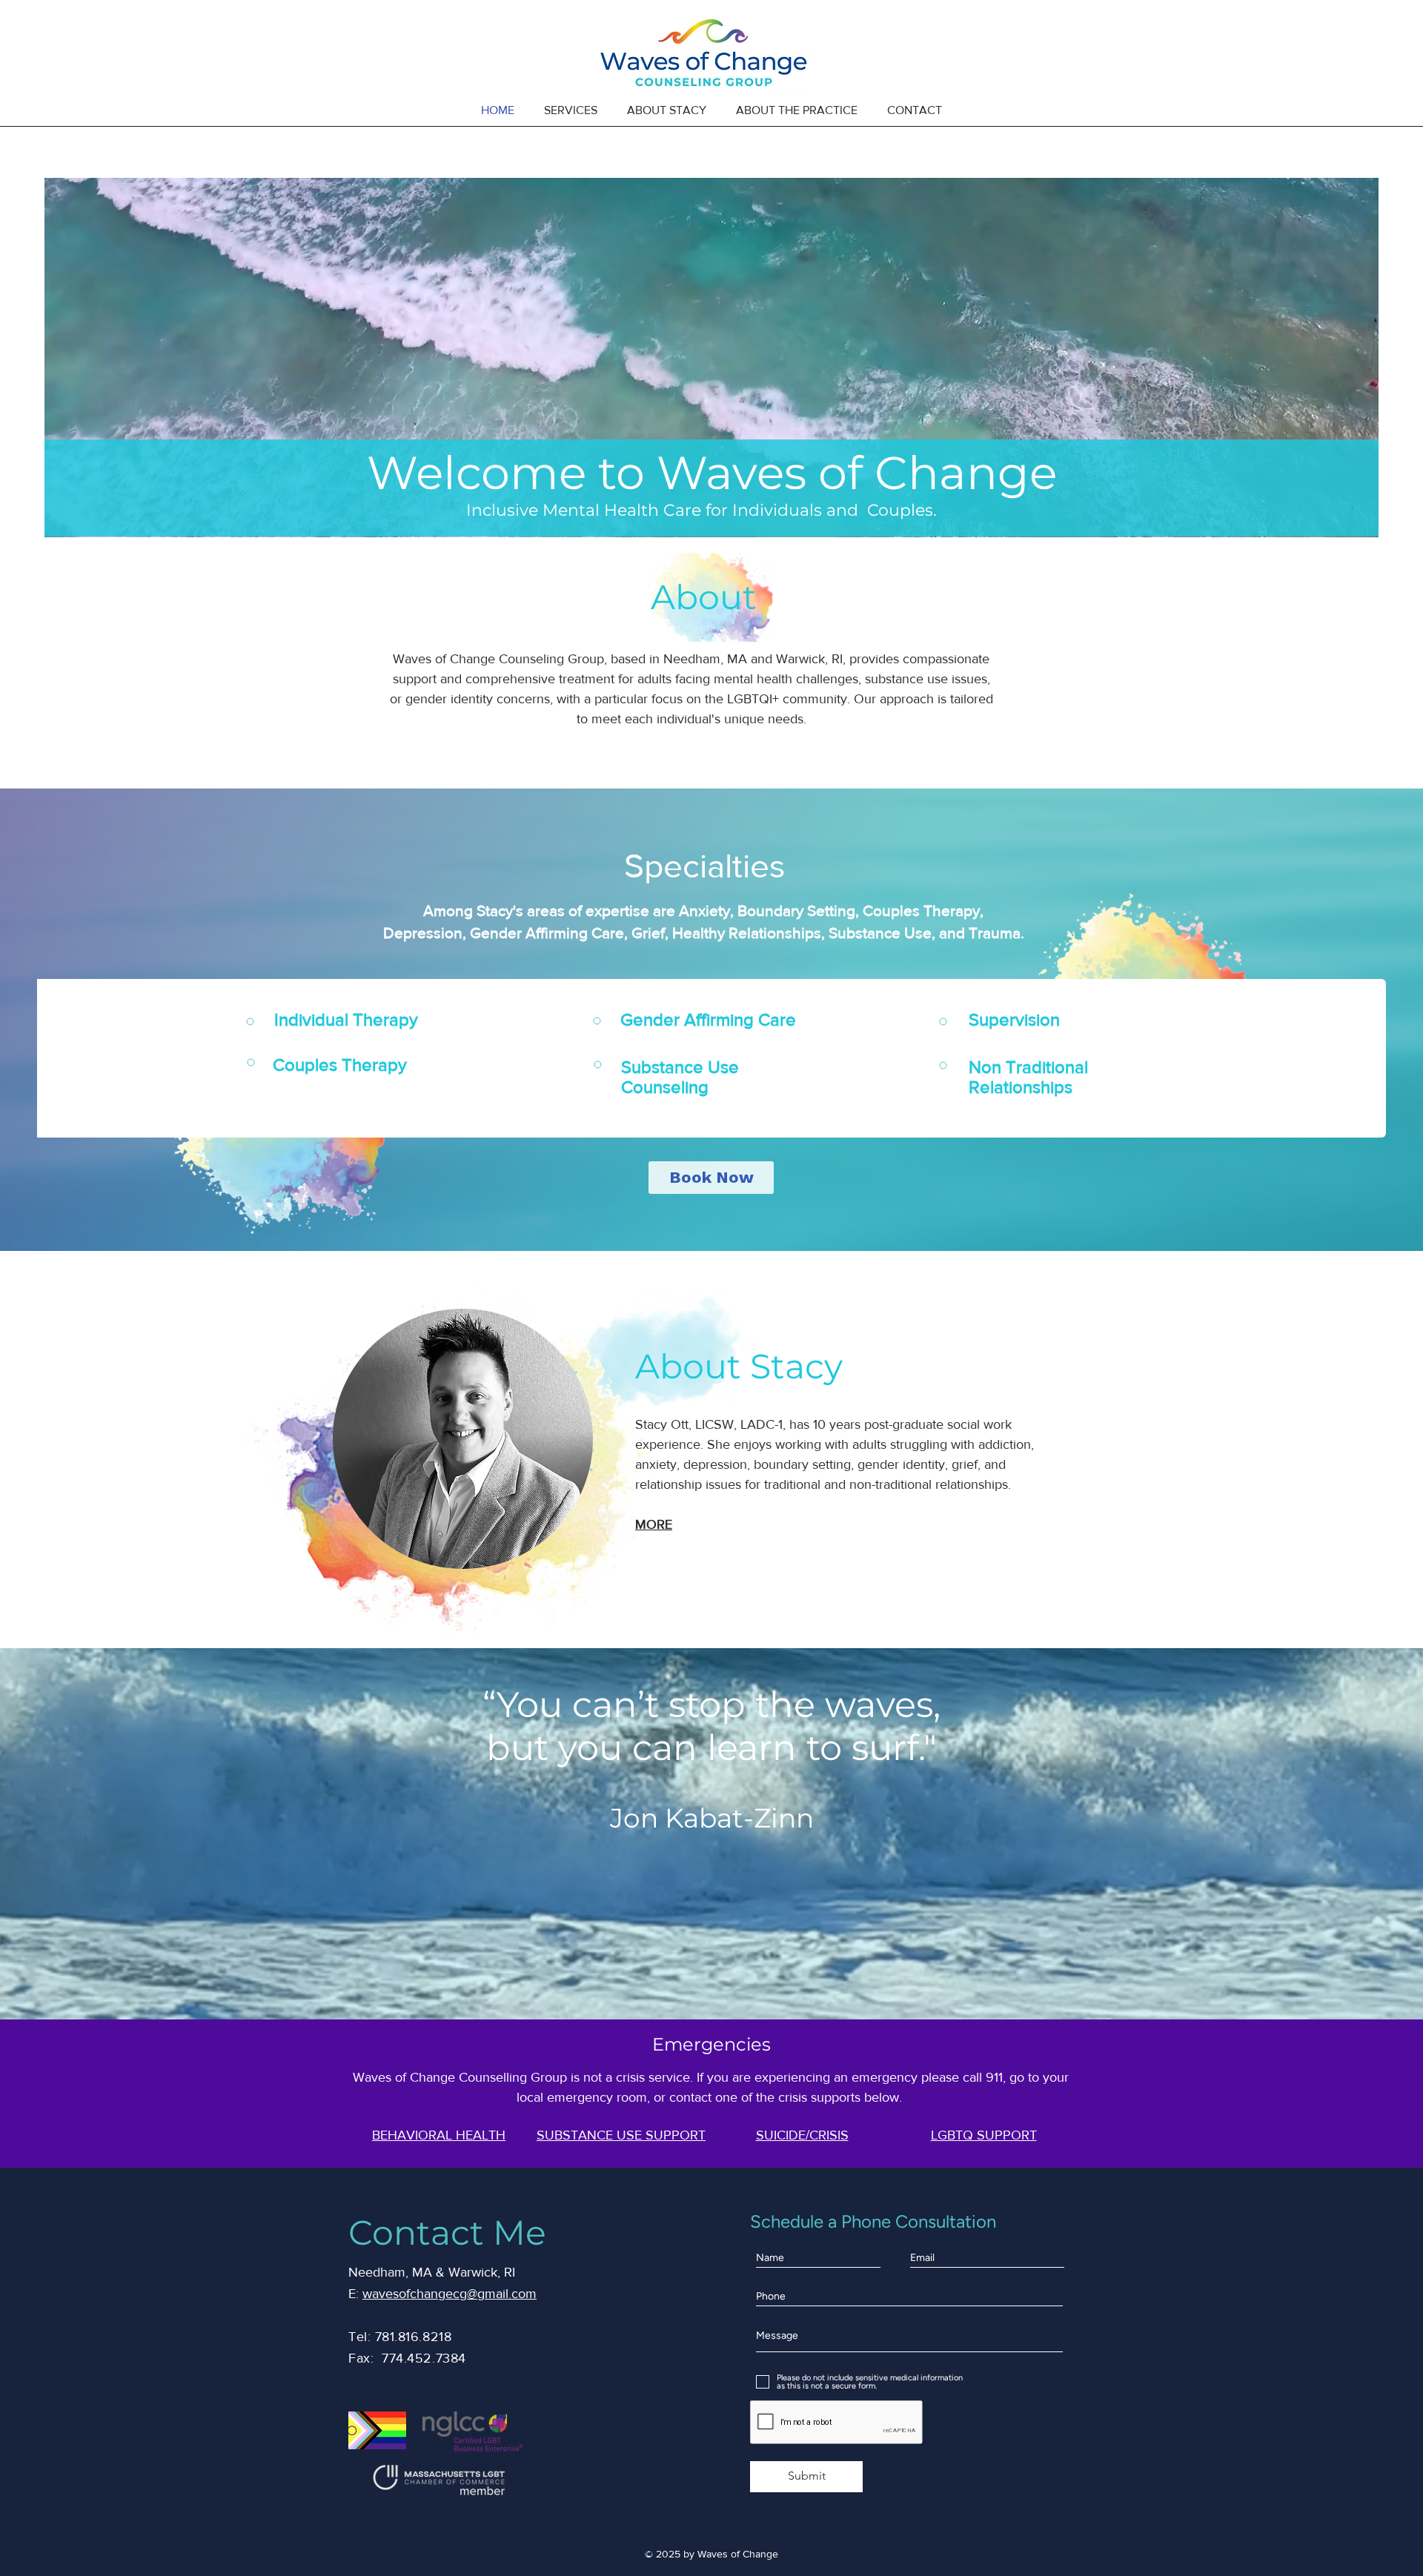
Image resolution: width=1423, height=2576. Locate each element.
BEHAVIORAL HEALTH (439, 2135)
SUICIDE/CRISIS (802, 2135)
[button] (571, 110)
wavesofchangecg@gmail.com (450, 2294)
